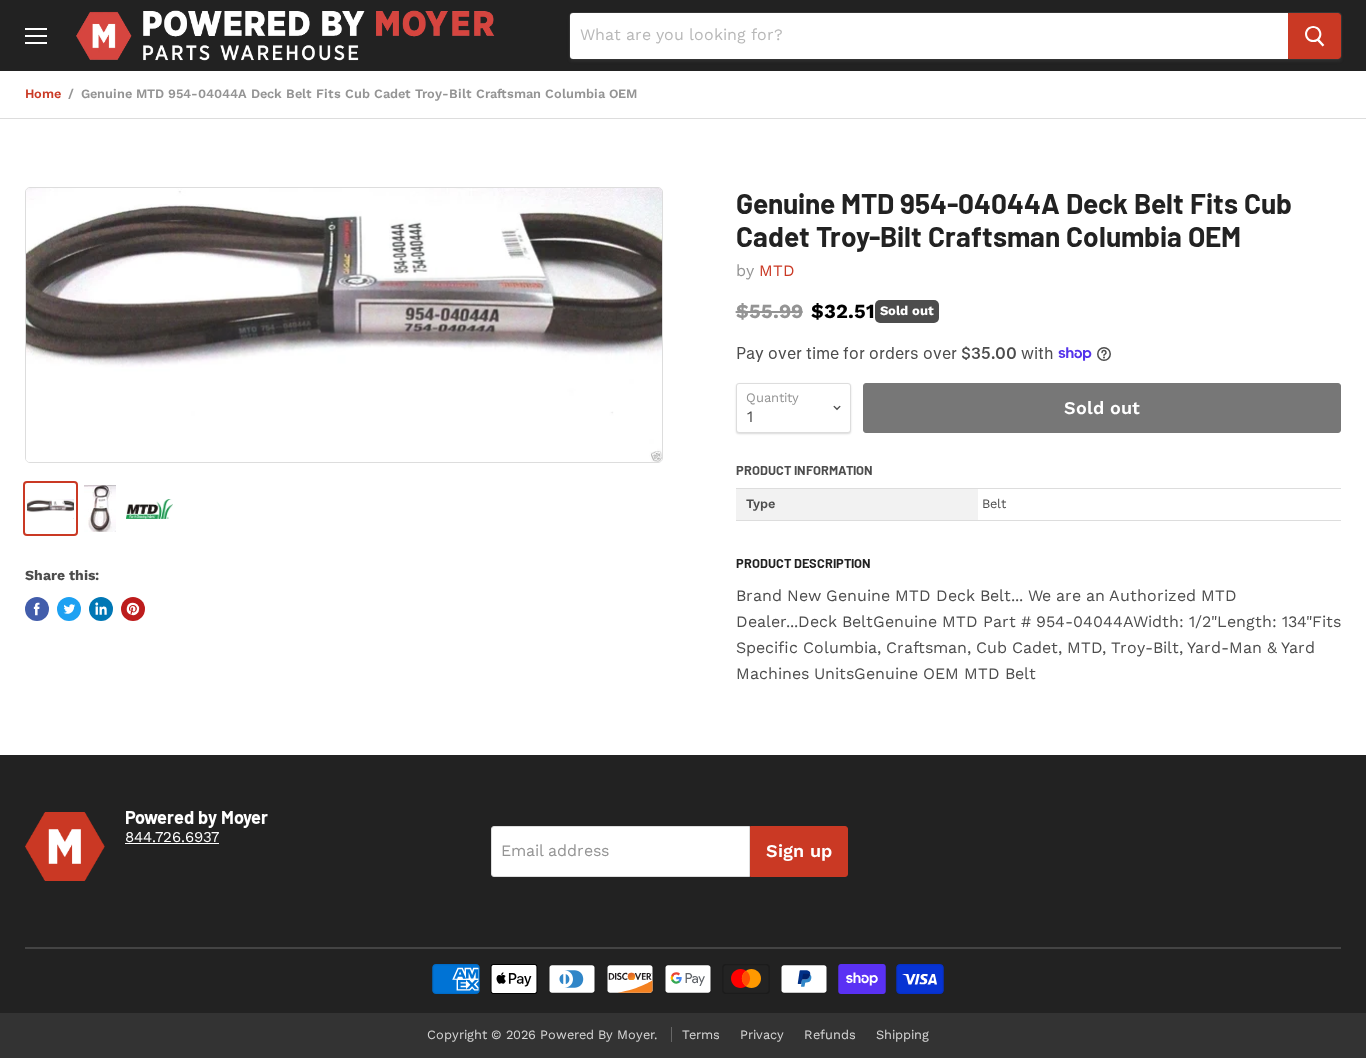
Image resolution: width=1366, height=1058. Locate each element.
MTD (777, 270)
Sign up (799, 850)
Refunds (830, 1034)
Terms (701, 1034)
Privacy (762, 1034)
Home (43, 94)
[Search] (1314, 36)
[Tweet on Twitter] (69, 609)
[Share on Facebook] (37, 609)
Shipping (902, 1034)
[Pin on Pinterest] (133, 609)
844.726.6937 (172, 837)
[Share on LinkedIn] (101, 609)
